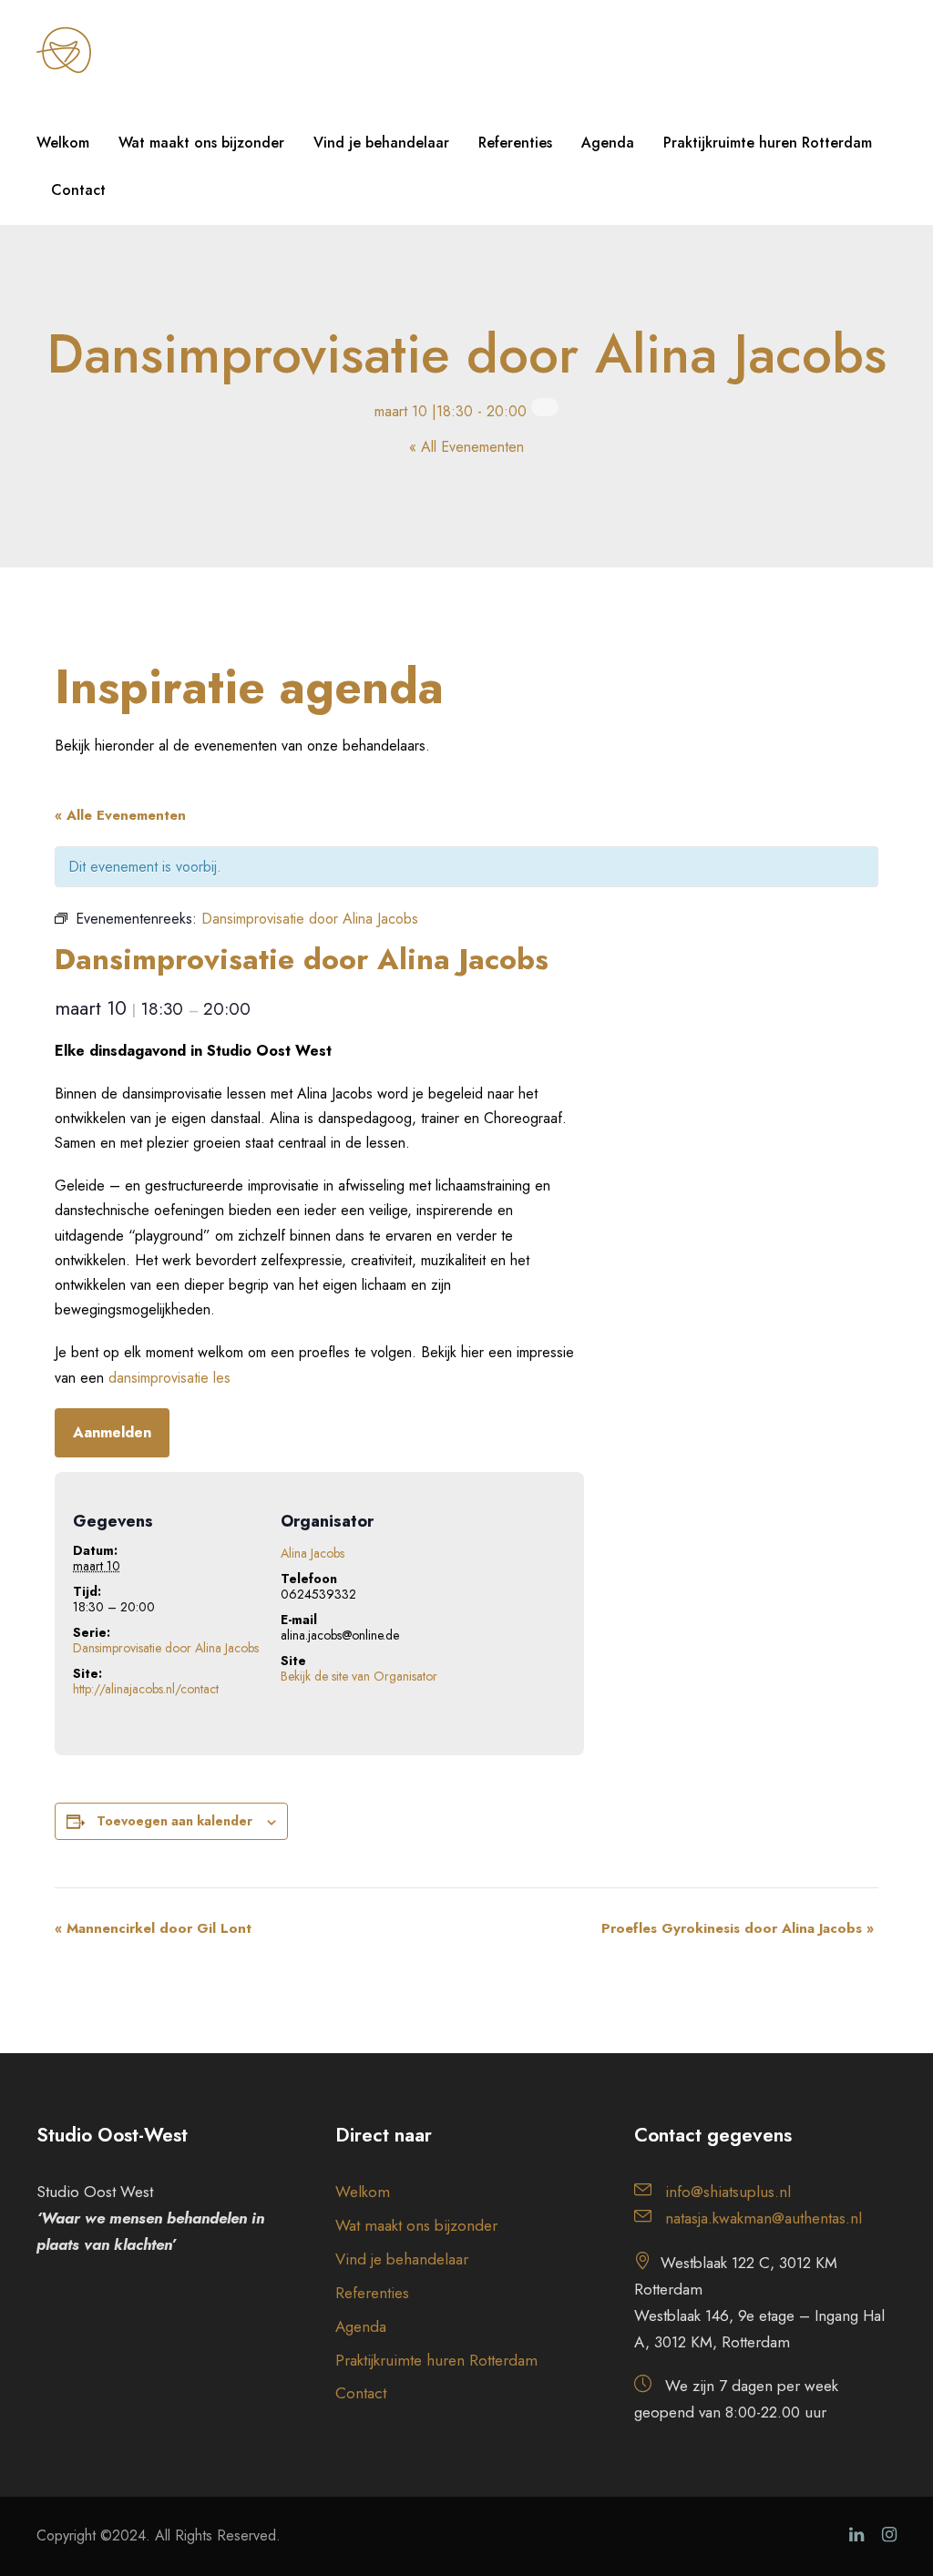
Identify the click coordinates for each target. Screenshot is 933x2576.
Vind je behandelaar (381, 143)
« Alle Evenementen (120, 815)
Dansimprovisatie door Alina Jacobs (166, 1648)
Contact (78, 190)
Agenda (608, 143)
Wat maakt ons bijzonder (201, 143)
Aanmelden (112, 1432)
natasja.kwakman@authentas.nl (764, 2218)
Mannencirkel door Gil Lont (153, 1928)
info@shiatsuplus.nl (728, 2192)
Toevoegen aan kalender (174, 1821)
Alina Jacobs (313, 1553)
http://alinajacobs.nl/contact (146, 1689)
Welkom (63, 143)
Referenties (515, 143)
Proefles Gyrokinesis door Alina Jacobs (738, 1928)
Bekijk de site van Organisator (359, 1676)
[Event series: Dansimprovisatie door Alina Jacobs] (545, 407)
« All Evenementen (466, 447)
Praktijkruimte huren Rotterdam (768, 143)
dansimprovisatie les (169, 1378)
